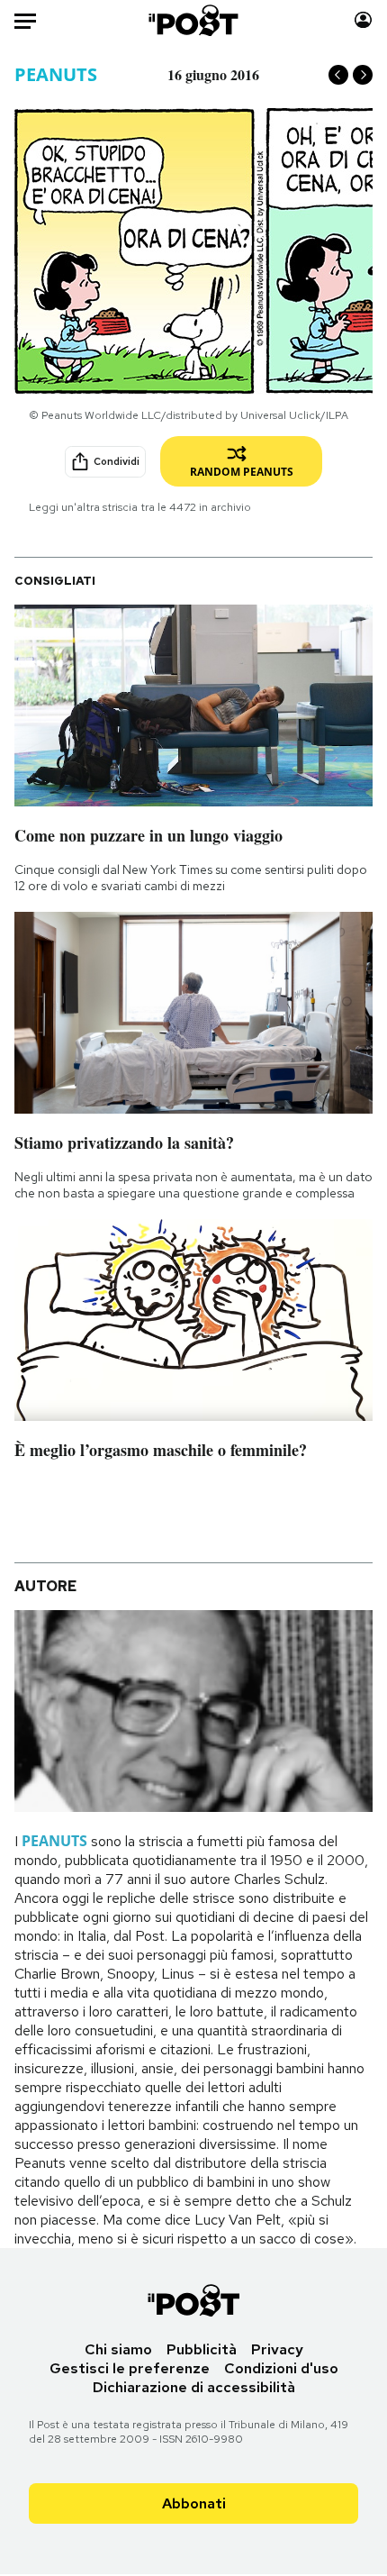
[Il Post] (194, 20)
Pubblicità (202, 2349)
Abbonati (194, 2503)
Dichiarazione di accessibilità (194, 2387)
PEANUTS (56, 74)
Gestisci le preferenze (130, 2368)
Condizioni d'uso (281, 2368)
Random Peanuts (242, 472)
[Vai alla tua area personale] (363, 20)
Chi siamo (118, 2349)
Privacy (277, 2349)
